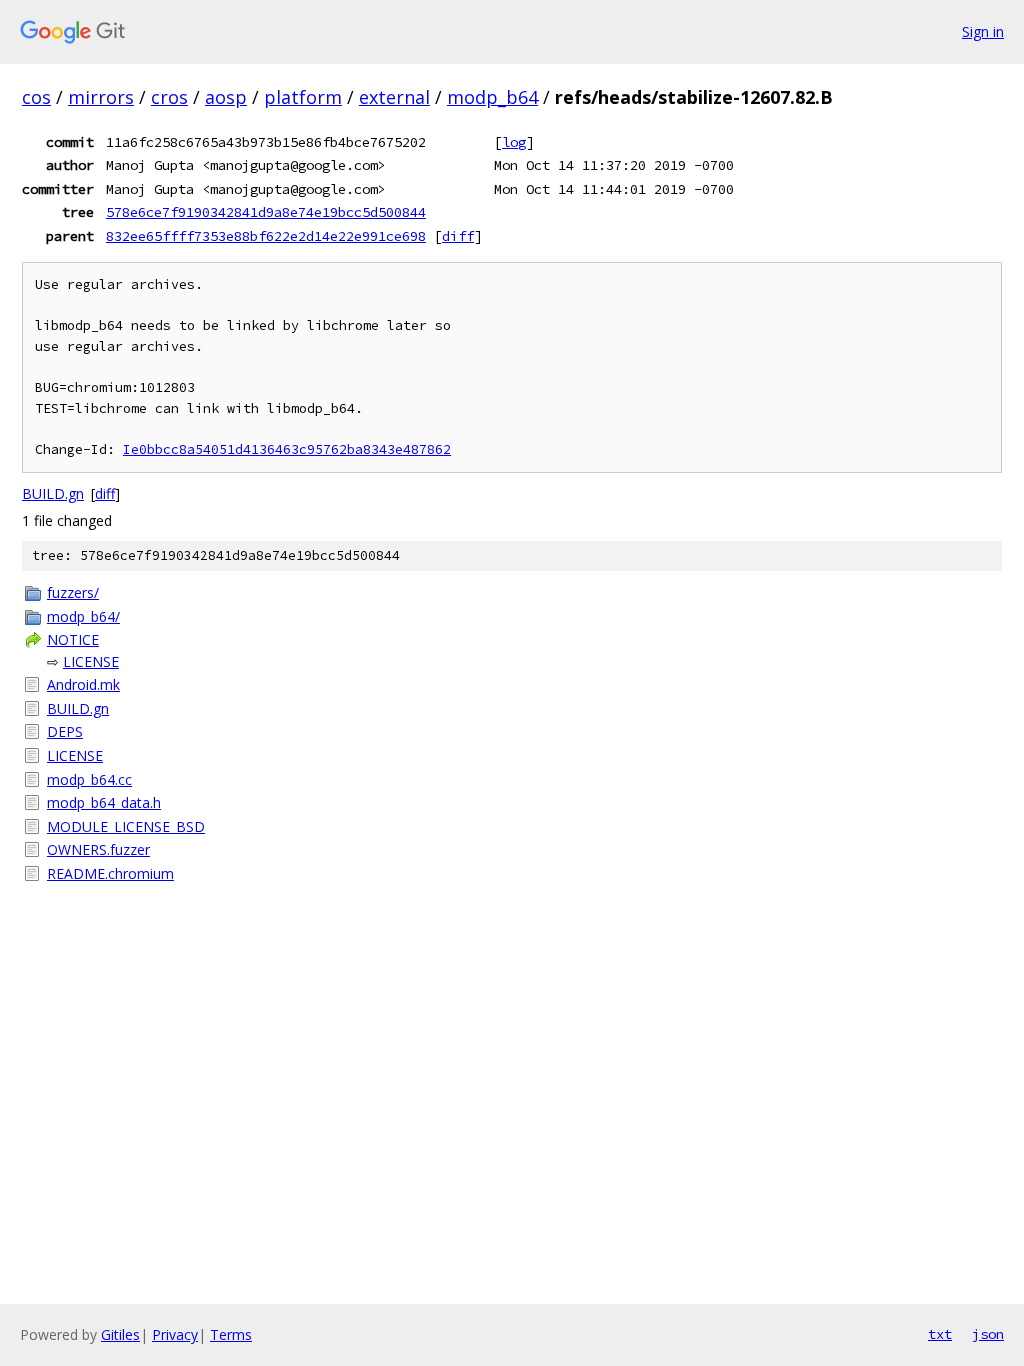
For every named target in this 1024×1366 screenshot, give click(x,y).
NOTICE (73, 639)
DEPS (65, 731)
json (988, 1334)
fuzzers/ (73, 592)
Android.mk (83, 684)
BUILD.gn (53, 493)
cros (169, 97)
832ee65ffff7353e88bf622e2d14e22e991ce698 (266, 236)
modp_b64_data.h (104, 802)
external (394, 97)
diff (458, 236)
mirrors (101, 97)
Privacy (175, 1334)
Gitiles (120, 1334)
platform (303, 97)
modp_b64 (492, 97)
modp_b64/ (83, 616)
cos (36, 97)
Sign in (983, 31)
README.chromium (110, 873)
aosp (226, 97)
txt (940, 1334)
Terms (231, 1334)
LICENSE (91, 661)
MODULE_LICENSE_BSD (126, 826)
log (514, 142)
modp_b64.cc (89, 779)
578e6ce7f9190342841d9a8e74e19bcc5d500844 (266, 212)
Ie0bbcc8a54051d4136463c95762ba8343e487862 (287, 449)
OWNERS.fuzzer (98, 849)
